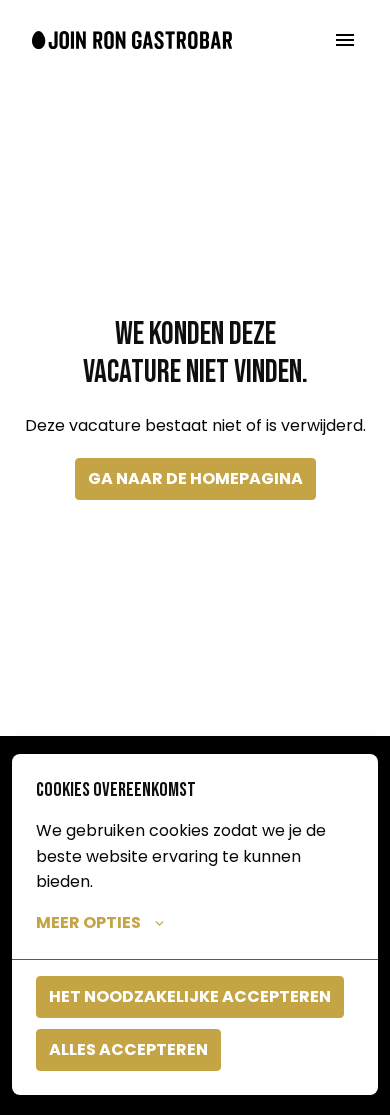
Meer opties (88, 922)
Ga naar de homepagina (195, 478)
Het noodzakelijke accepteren (190, 996)
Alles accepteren (128, 1049)
